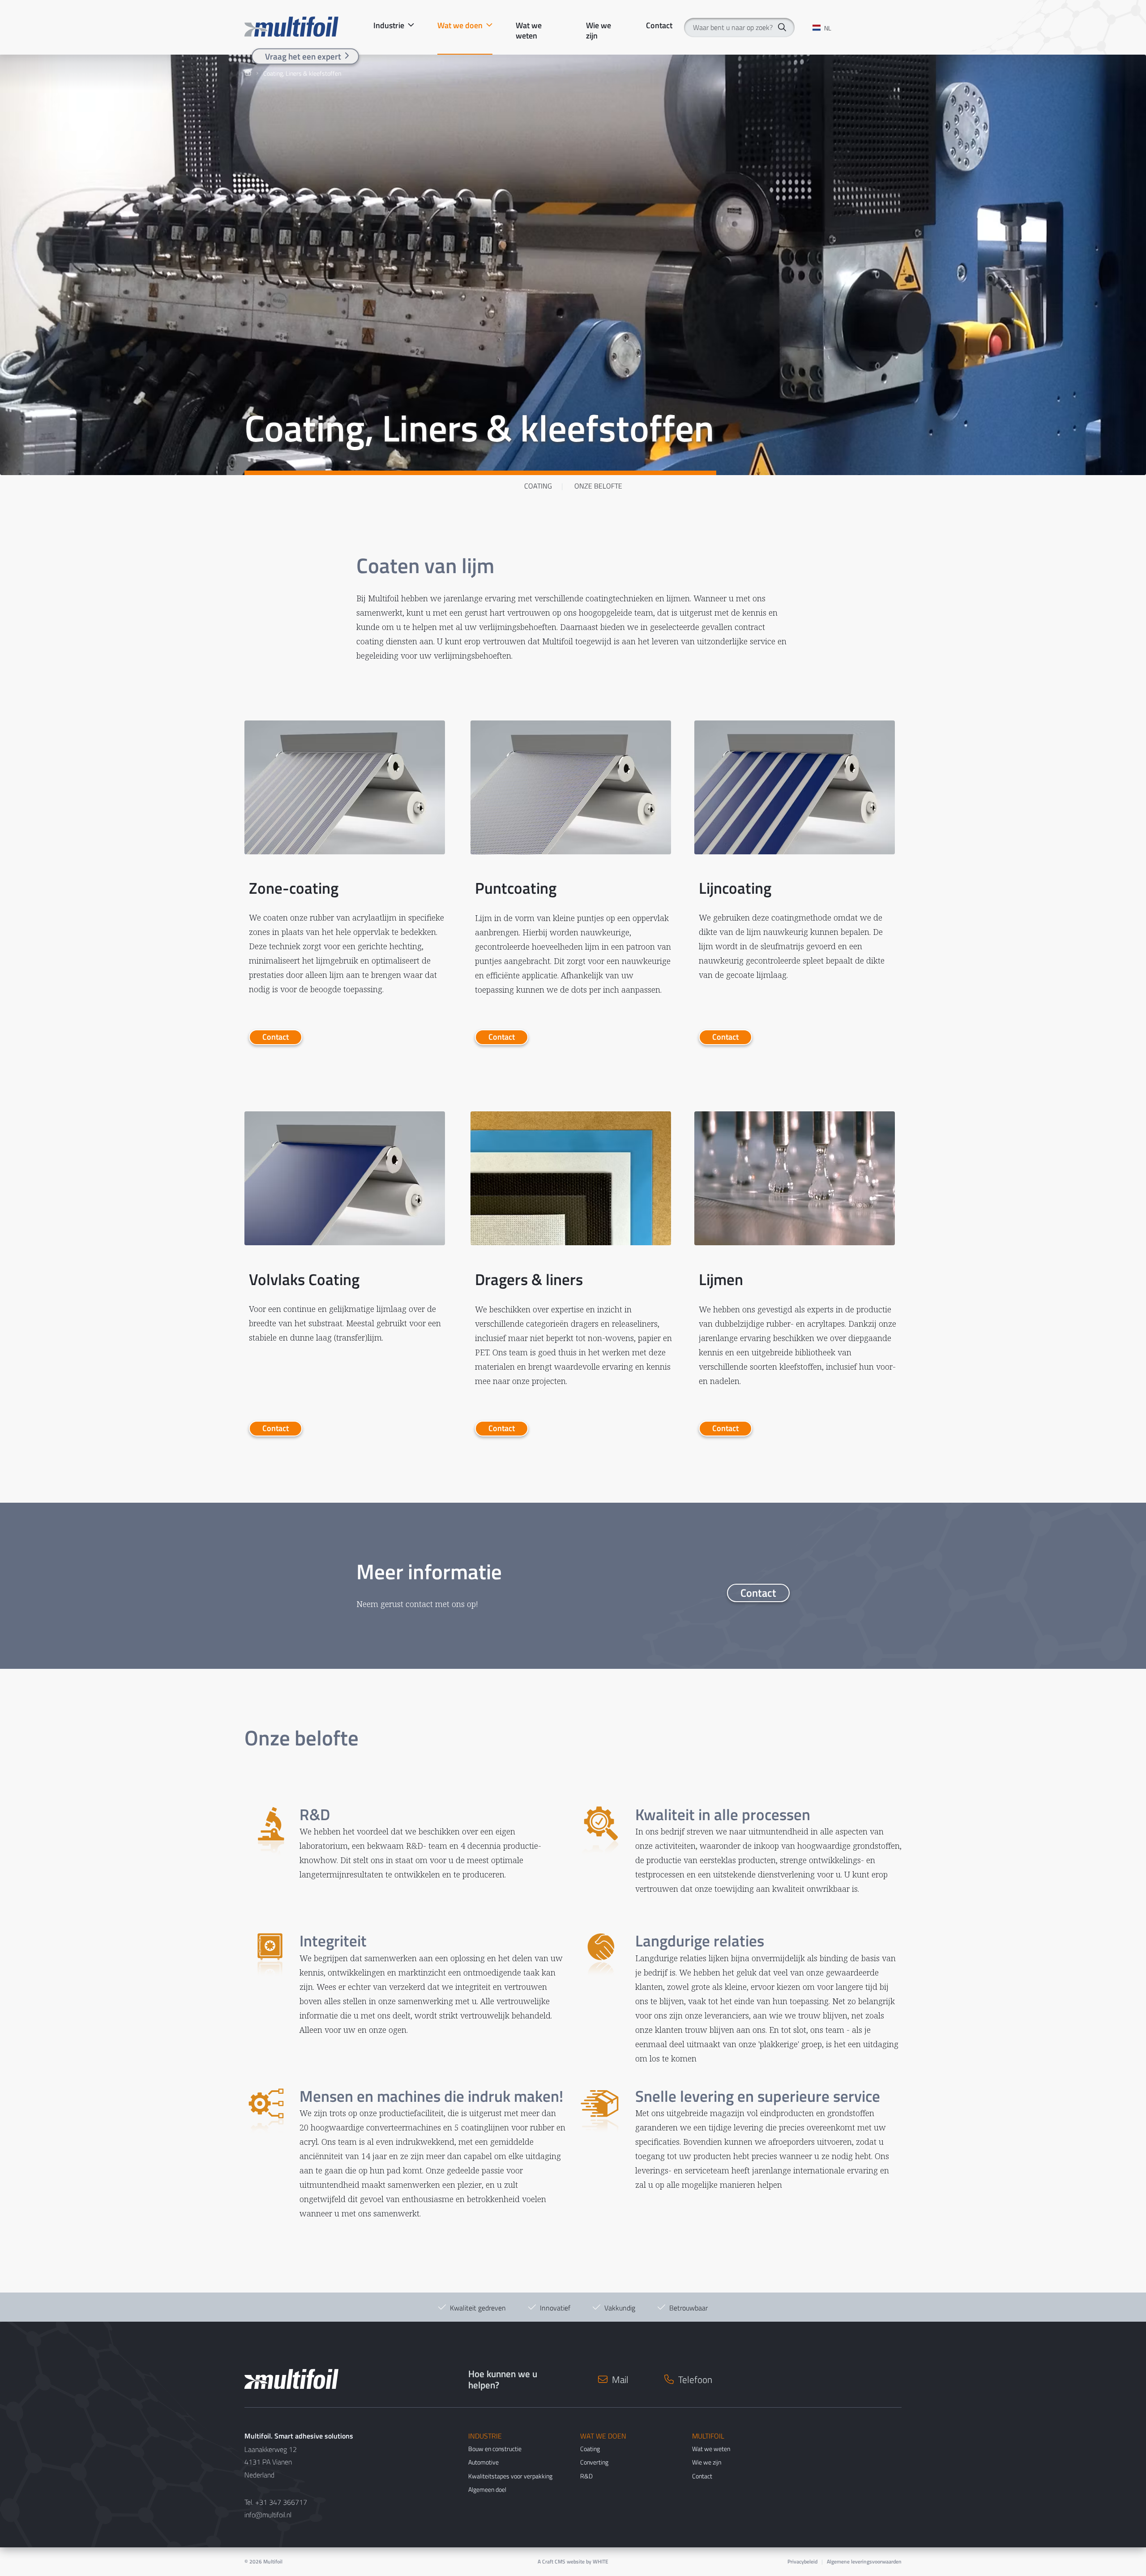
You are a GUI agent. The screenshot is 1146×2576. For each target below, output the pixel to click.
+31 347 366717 (281, 2502)
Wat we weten (529, 26)
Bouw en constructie (495, 2449)
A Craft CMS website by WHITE (573, 2561)
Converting (594, 2462)
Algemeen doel (487, 2489)
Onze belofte (598, 486)
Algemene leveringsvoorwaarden (864, 2561)
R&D (586, 2476)
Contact (659, 26)
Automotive (483, 2462)
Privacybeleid (802, 2561)
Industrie (389, 26)
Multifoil (273, 2561)
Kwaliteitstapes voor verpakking (510, 2476)
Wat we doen (460, 26)
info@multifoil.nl (268, 2515)
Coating (538, 486)
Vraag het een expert (303, 56)
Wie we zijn (599, 26)
